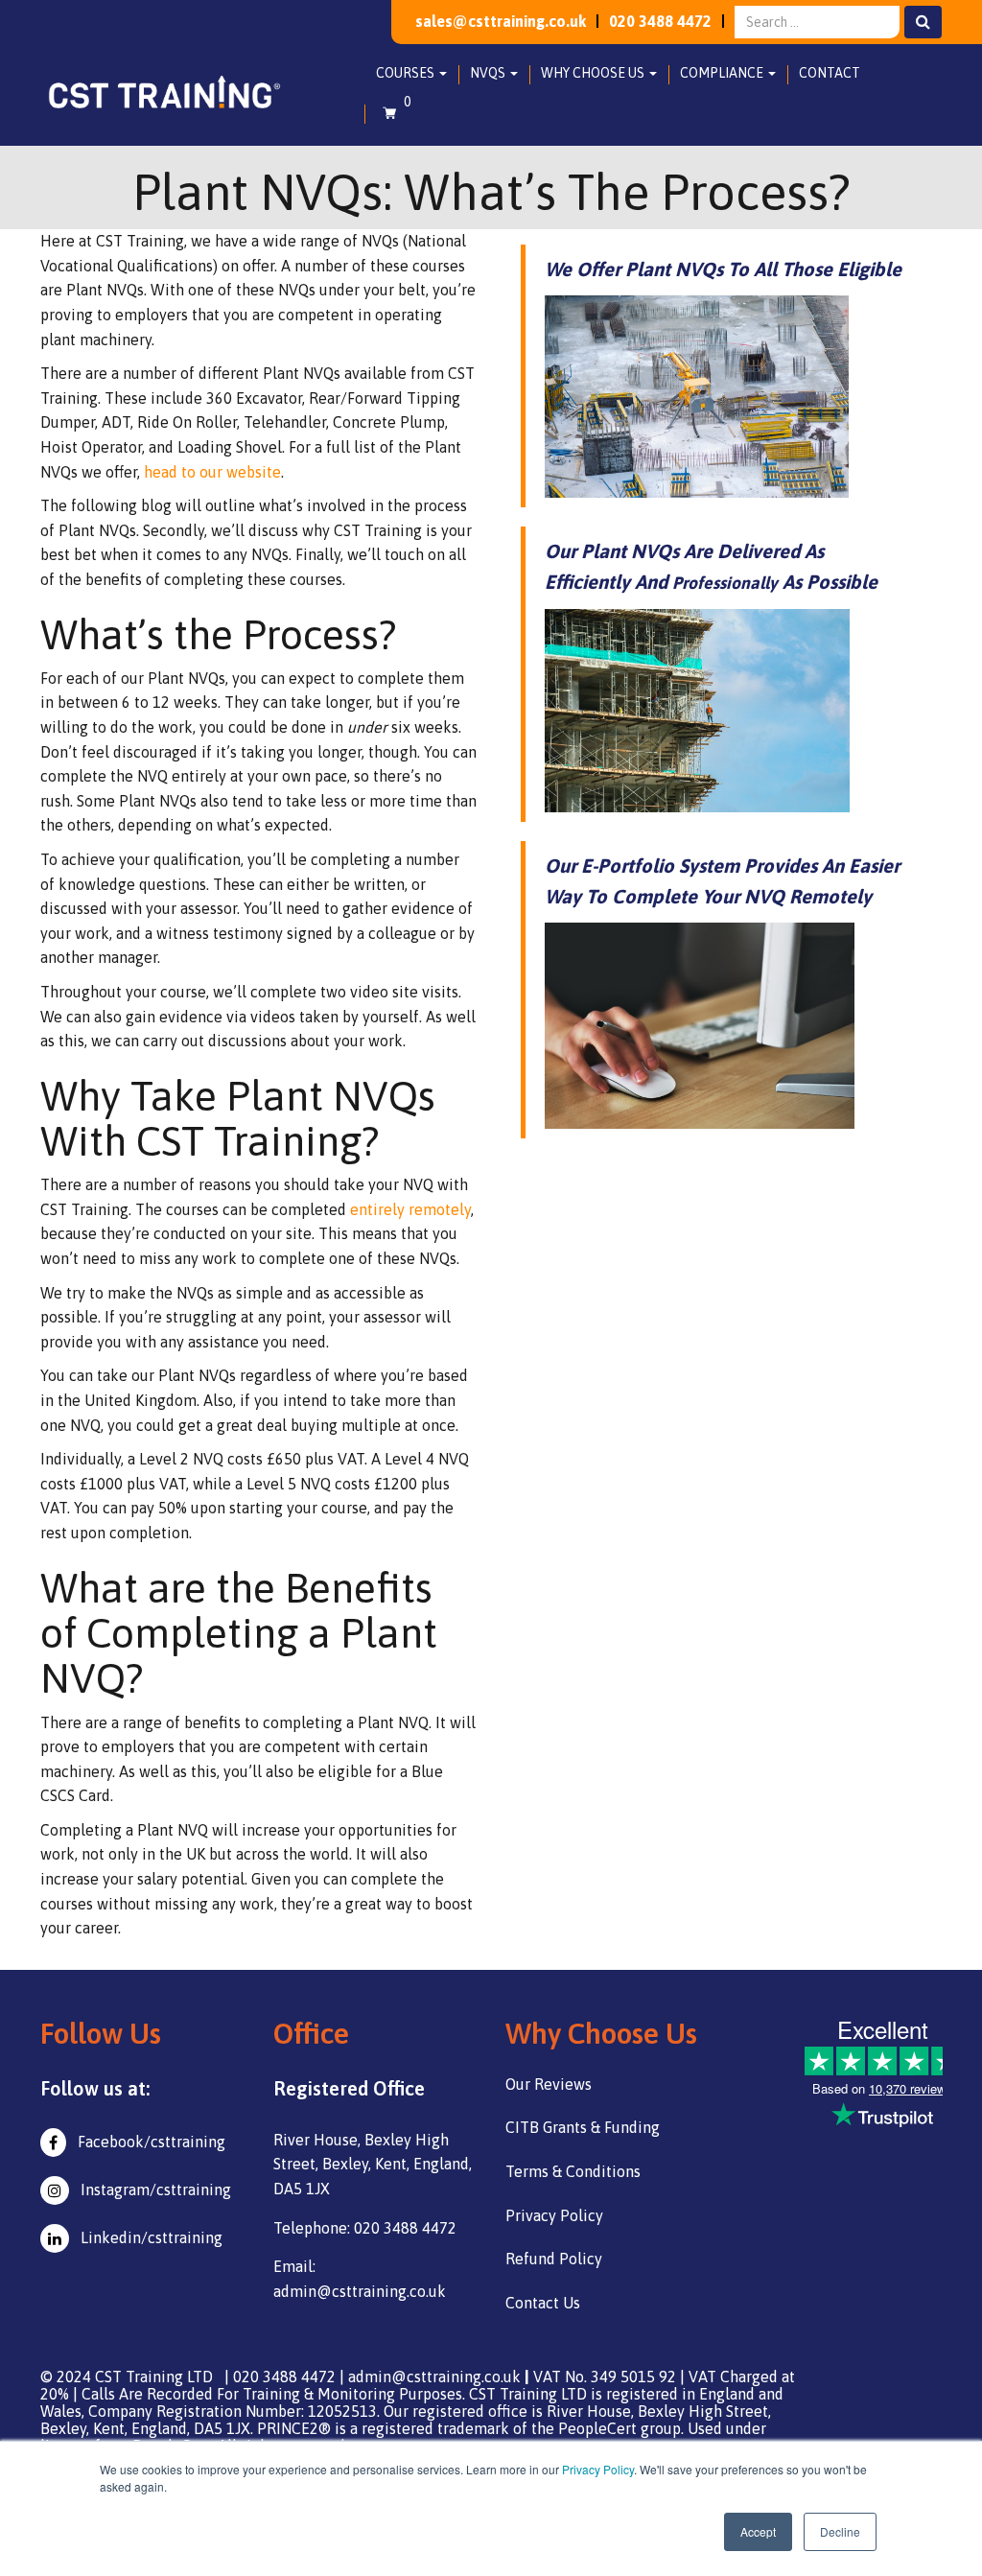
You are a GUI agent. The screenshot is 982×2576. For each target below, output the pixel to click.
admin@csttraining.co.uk (434, 2377)
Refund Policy (554, 2259)
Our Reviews (549, 2084)
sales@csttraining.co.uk (501, 21)
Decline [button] (840, 2531)
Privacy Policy (598, 2469)
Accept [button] (758, 2531)
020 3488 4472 (660, 21)
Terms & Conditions (573, 2171)
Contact (830, 73)
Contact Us (543, 2303)
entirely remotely (410, 1209)
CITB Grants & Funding (583, 2127)
